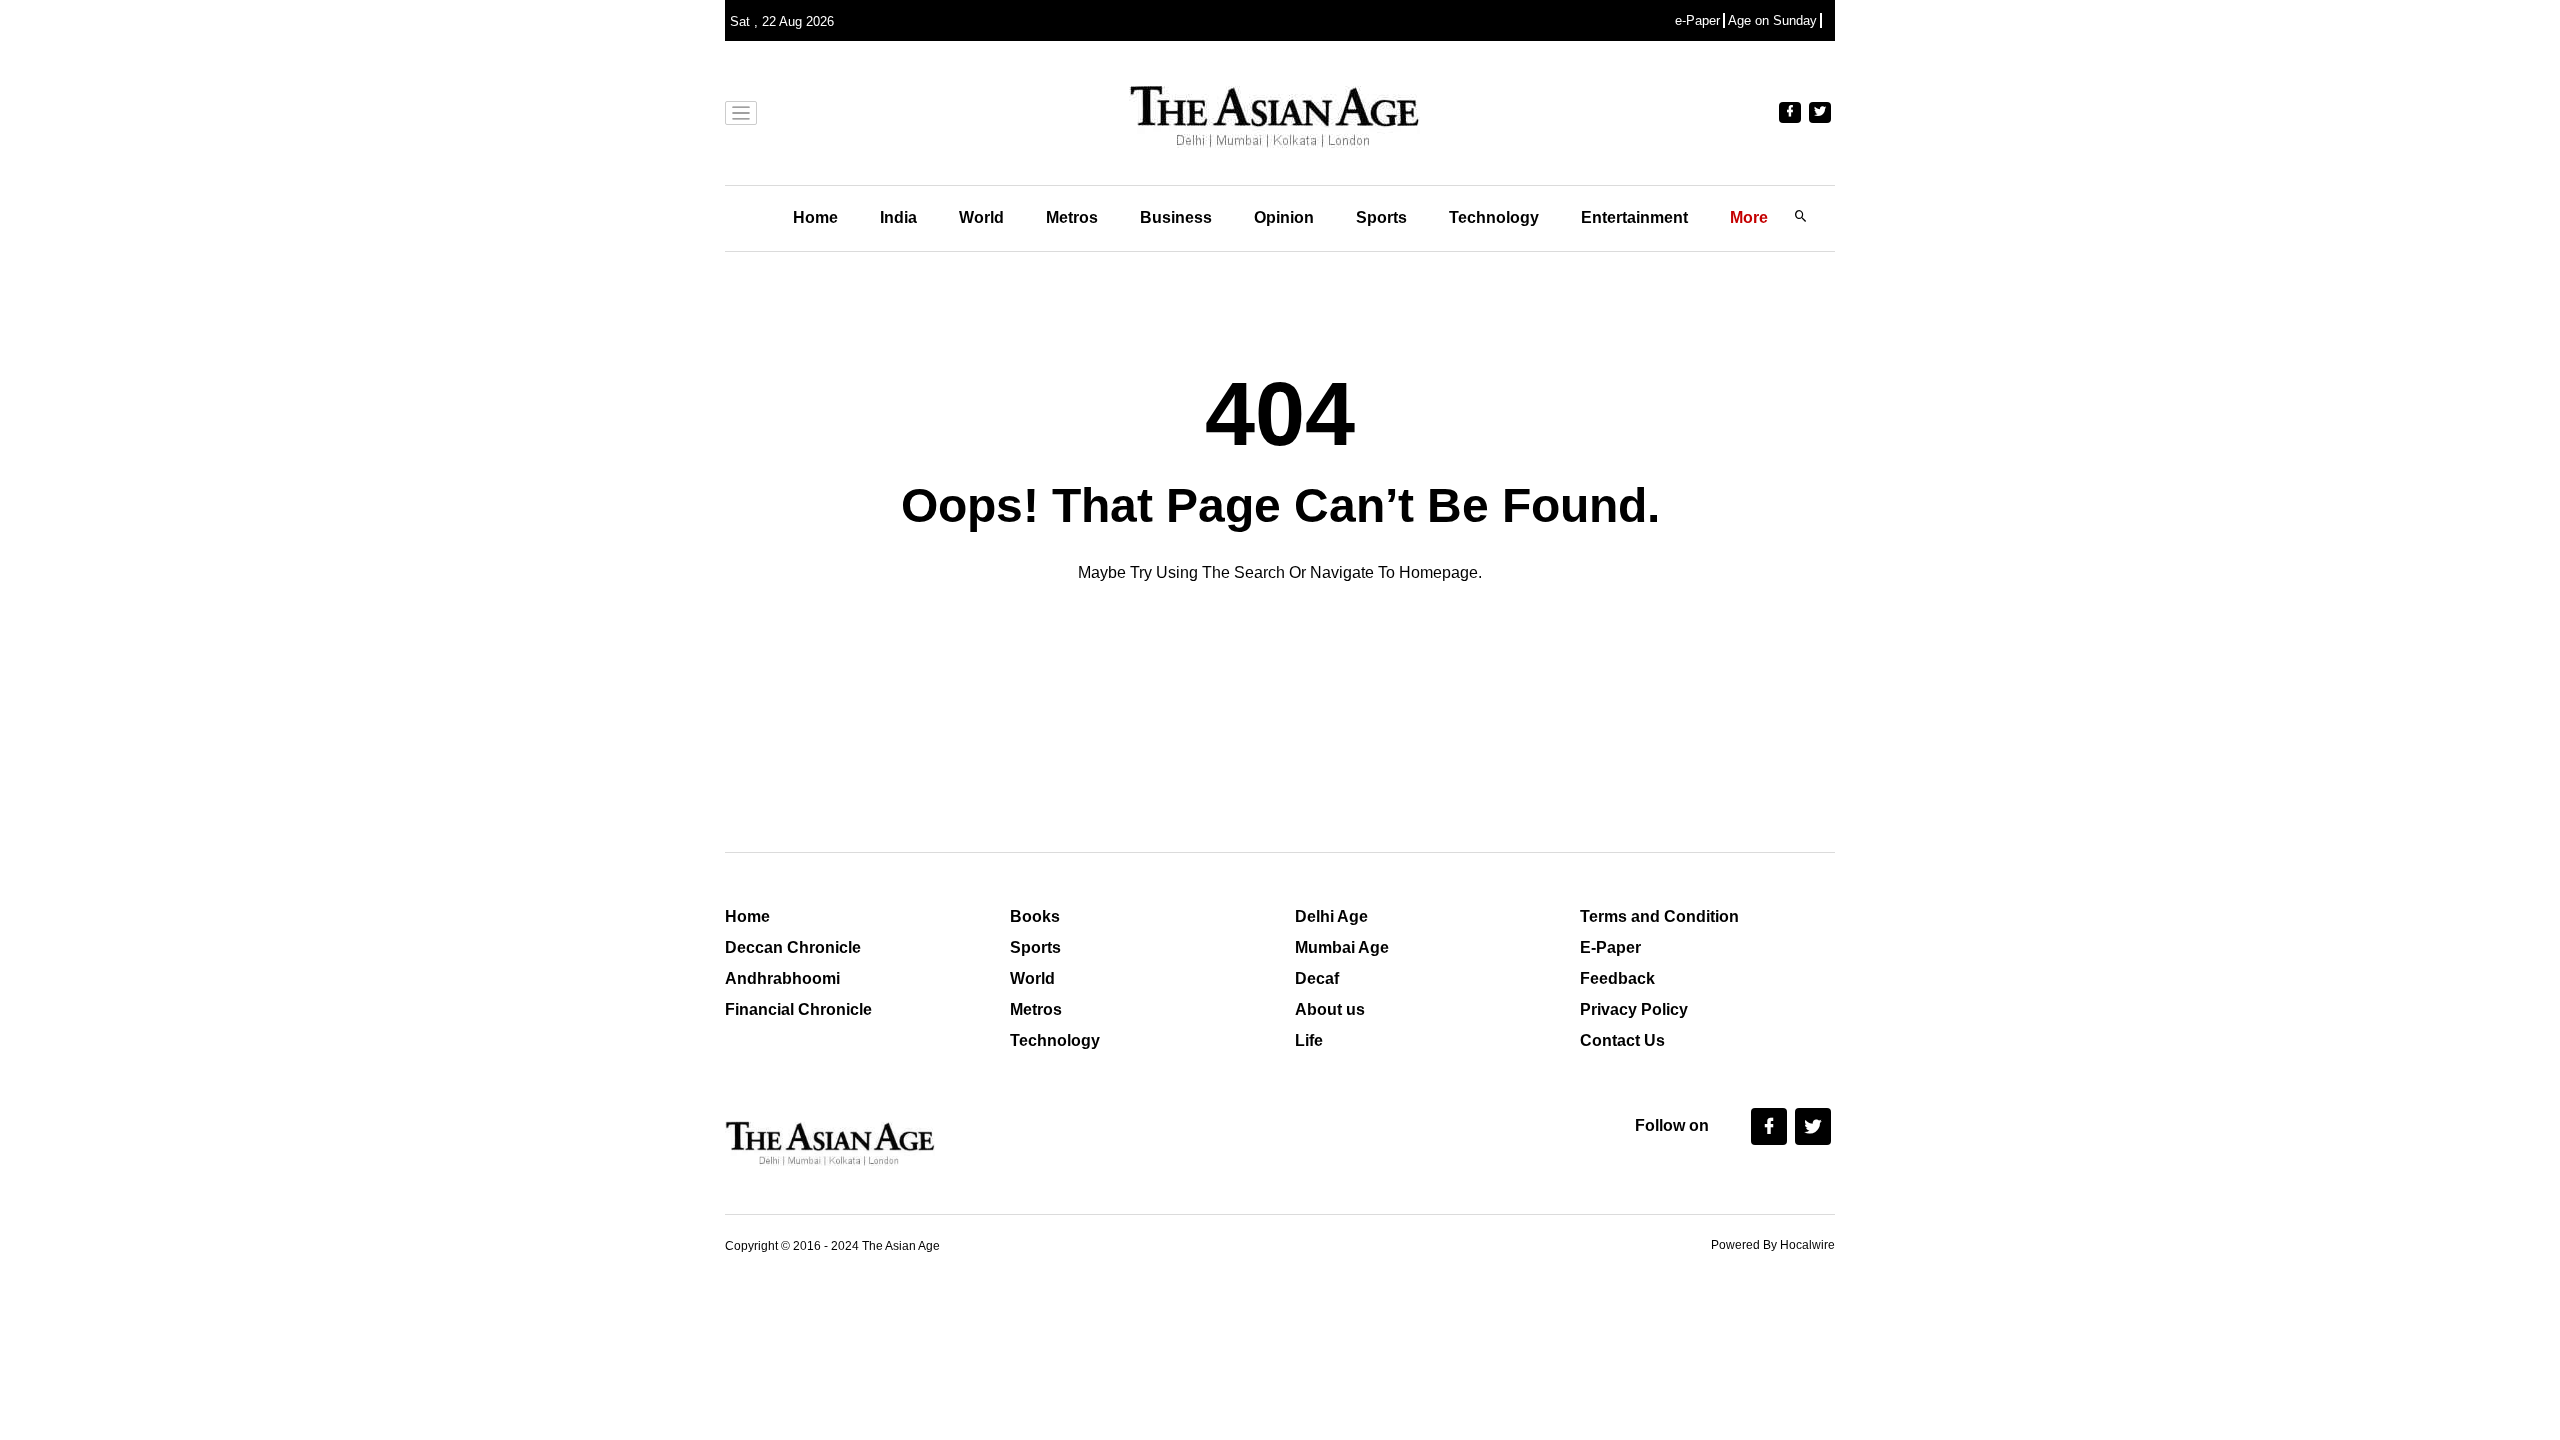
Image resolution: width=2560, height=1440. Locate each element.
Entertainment (1634, 217)
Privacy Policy (1634, 1009)
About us (1330, 1009)
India (898, 217)
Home (815, 217)
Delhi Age (1331, 916)
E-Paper (1610, 947)
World (981, 217)
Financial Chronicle (798, 1009)
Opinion (1284, 217)
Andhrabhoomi (782, 978)
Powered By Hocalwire (1773, 1245)
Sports (1381, 217)
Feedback (1617, 978)
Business (1176, 217)
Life (1309, 1040)
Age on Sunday (1772, 20)
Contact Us (1622, 1040)
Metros (1072, 217)
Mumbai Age (1342, 947)
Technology (1494, 217)
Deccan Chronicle (793, 947)
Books (1035, 916)
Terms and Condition (1659, 916)
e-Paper (1697, 20)
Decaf (1317, 978)
